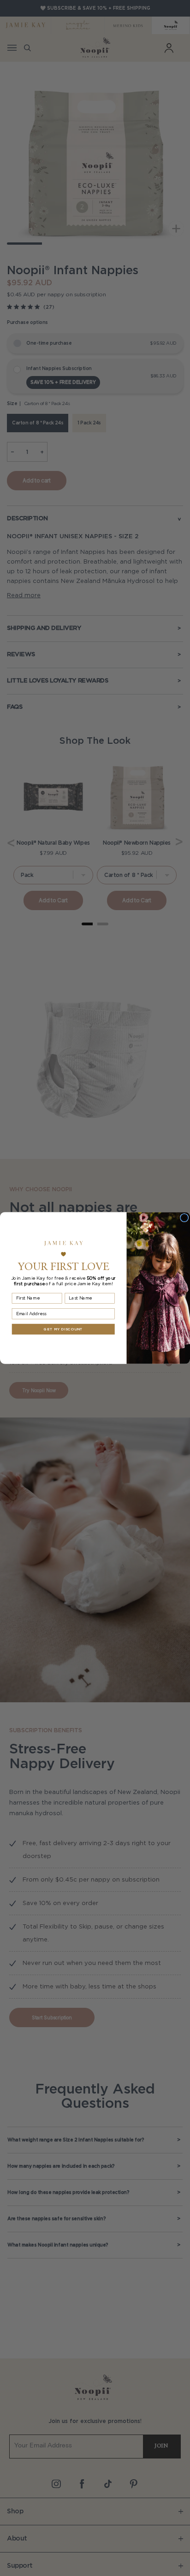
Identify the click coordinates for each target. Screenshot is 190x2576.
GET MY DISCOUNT (63, 1329)
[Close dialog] (184, 1217)
